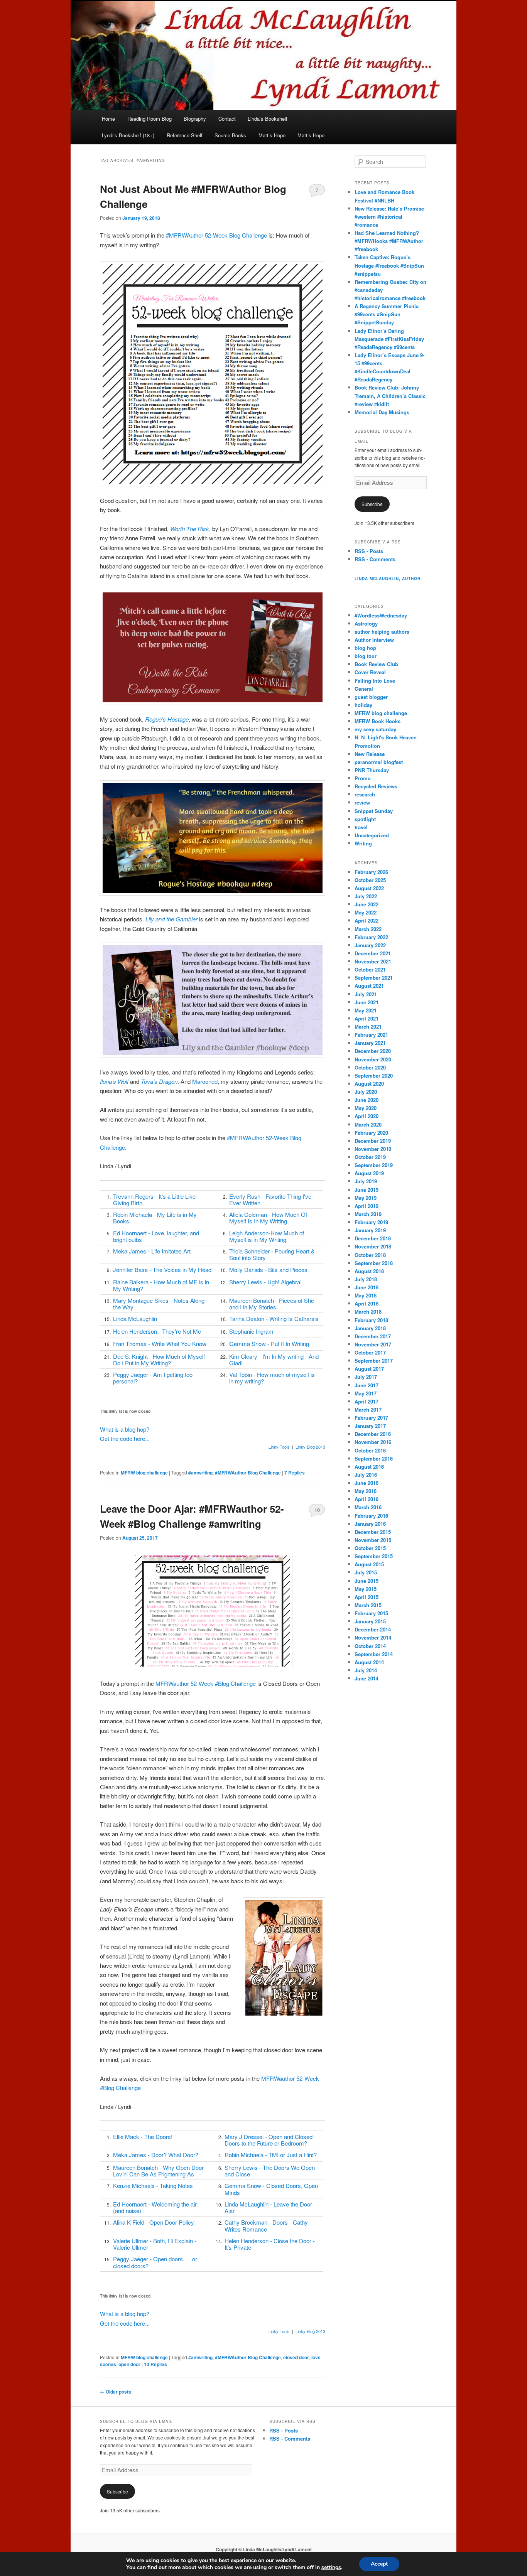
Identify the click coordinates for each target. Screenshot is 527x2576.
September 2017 (374, 1361)
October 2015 (370, 1548)
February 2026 (371, 872)
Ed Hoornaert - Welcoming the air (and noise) (155, 2207)
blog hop (365, 648)
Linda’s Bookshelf (268, 119)
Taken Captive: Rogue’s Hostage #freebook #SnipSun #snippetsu (389, 265)
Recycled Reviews (376, 786)
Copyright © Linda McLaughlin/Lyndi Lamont (264, 2549)
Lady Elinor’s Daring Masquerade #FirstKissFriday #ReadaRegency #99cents (389, 339)
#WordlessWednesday (381, 615)
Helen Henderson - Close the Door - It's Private (270, 2244)
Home (108, 119)
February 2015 (371, 1613)
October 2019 (370, 1157)
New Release (370, 754)
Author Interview (374, 640)
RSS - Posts (369, 551)
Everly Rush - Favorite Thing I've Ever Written (270, 1199)
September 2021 (374, 978)
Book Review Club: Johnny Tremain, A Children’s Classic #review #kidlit (390, 396)
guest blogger (371, 697)
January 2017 (370, 1426)
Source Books (230, 135)
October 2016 (370, 1450)
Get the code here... (125, 1438)
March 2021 (368, 1027)
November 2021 (373, 961)
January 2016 (370, 1524)
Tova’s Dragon (159, 1081)
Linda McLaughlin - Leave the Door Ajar (268, 2207)
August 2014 (369, 1662)
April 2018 (367, 1303)
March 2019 (368, 1214)
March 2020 (368, 1124)
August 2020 (369, 1084)
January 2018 (370, 1328)
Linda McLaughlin (135, 1318)
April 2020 (367, 1116)
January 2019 (370, 1230)
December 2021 (373, 953)
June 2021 (367, 1002)
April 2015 (367, 1597)
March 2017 (368, 1409)
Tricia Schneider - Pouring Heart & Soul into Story (272, 1254)
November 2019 (373, 1149)
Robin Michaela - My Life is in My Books (155, 1218)
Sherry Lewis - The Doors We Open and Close (270, 2171)
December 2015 (373, 1532)
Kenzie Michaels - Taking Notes (153, 2185)
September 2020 (374, 1075)
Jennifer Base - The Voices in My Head (162, 1269)
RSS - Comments (375, 559)
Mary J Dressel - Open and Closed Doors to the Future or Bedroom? (269, 2140)
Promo (363, 778)
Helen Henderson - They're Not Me (157, 1331)
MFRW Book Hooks (378, 721)
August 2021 (369, 986)
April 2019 (367, 1206)
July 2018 (366, 1279)
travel (361, 827)
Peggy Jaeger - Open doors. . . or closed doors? (155, 2262)
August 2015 (369, 1564)
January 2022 (370, 945)
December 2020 (373, 1051)
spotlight (365, 819)
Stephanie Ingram (251, 1331)
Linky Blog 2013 (310, 1447)
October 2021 (370, 969)
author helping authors (382, 632)
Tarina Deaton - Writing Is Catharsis (274, 1318)
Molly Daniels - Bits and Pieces (268, 1269)
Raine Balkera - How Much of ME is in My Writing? (161, 1285)
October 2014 (370, 1646)
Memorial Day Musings (382, 412)
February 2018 (371, 1320)
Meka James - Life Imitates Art (152, 1251)
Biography (195, 119)
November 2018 (373, 1246)
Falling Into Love (375, 681)
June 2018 (367, 1287)
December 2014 (373, 1629)
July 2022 (366, 896)
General (364, 689)
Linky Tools (279, 1447)
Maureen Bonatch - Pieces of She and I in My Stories (272, 1304)
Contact (227, 119)
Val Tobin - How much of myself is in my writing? (272, 1378)
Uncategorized (372, 835)
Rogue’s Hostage (167, 719)
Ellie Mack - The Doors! (143, 2137)
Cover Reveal (370, 672)
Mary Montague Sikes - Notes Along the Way (159, 1304)
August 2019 (369, 1173)
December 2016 (373, 1434)
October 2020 (370, 1067)
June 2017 (367, 1385)
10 (317, 1510)
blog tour (366, 656)
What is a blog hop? (125, 1429)
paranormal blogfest (379, 762)
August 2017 (369, 1369)
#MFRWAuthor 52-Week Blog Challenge (216, 235)
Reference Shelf (185, 135)
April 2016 (367, 1499)
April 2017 (367, 1401)
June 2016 (367, 1483)
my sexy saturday (375, 729)
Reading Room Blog (149, 119)
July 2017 (366, 1377)
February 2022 (371, 937)
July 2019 (366, 1181)
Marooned (205, 1081)
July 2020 (366, 1092)
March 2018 (368, 1312)
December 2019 (373, 1141)
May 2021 (366, 1010)
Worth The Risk (190, 529)
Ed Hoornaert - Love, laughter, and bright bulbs (156, 1236)
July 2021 (366, 994)
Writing (363, 843)
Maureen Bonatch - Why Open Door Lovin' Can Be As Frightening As (158, 2171)
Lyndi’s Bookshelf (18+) (128, 135)
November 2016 (373, 1442)
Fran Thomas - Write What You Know (160, 1344)
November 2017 (373, 1344)
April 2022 (367, 920)
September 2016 (374, 1458)
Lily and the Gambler (171, 919)
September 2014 (374, 1654)
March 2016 (368, 1507)
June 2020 (367, 1100)
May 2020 (366, 1108)
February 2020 (371, 1133)
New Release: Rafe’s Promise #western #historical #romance (389, 217)
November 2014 (373, 1637)
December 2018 (373, 1238)
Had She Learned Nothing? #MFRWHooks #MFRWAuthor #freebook (389, 241)
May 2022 (366, 912)
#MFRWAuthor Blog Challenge (248, 1473)
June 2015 (367, 1581)
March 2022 (368, 929)
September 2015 (374, 1556)
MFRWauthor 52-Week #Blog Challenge (206, 1683)
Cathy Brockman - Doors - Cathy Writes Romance (266, 2225)
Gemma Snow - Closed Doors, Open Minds (271, 2189)
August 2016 (369, 1467)
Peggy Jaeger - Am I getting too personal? (153, 1378)
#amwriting (200, 1473)
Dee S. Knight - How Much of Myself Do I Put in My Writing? (159, 1360)
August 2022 (369, 888)
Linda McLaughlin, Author (388, 579)
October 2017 (370, 1352)
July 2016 (366, 1475)
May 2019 (366, 1198)
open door (129, 2364)
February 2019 (371, 1222)
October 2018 (370, 1255)
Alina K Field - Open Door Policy (154, 2222)
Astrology (366, 623)
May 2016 (366, 1491)
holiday (363, 705)
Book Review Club (376, 664)
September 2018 (374, 1263)
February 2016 (371, 1516)
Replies (295, 1473)
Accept (379, 2564)
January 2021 (370, 1043)
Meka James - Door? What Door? (156, 2155)
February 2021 (371, 1035)
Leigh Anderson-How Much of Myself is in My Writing (267, 1236)
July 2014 (366, 1670)
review (362, 802)
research (365, 794)
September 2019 (374, 1165)
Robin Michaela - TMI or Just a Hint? (271, 2155)
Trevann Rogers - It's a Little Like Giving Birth (154, 1199)
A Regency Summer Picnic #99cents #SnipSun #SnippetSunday (387, 314)
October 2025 (370, 880)
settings (331, 2568)
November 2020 (373, 1059)
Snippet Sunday (374, 811)
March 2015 (368, 1605)
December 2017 (373, 1336)
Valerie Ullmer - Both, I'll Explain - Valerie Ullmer (155, 2244)
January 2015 (370, 1621)
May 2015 (366, 1589)
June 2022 (367, 904)
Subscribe (372, 504)
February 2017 (371, 1418)
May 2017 (366, 1393)
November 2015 (373, 1540)
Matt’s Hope (272, 135)
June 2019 (367, 1190)
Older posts (116, 2392)
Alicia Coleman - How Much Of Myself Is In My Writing (268, 1218)
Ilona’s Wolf (114, 1081)
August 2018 (369, 1271)
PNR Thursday (372, 770)
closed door (296, 2357)
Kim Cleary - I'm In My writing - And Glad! (274, 1360)
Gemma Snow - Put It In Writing (269, 1344)
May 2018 (366, 1295)
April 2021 (367, 1018)
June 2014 (367, 1678)
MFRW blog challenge (144, 1473)
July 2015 (366, 1572)
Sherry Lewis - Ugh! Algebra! (265, 1282)
